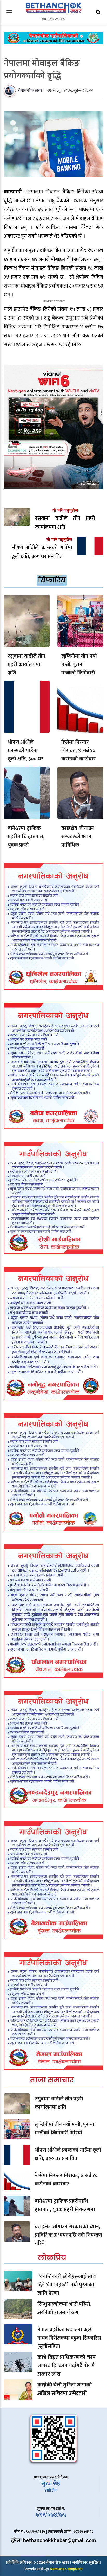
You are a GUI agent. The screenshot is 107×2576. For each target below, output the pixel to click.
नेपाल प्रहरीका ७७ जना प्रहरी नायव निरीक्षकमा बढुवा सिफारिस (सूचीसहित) (69, 2338)
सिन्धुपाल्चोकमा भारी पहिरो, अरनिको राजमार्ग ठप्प (64, 2308)
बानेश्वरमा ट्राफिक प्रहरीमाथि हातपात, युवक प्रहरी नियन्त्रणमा (26, 841)
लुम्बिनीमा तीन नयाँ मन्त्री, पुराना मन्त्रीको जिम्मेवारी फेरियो (79, 669)
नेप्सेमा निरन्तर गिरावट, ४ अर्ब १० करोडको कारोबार (78, 751)
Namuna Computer (66, 2569)
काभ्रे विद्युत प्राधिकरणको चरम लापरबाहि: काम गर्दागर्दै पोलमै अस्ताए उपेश (66, 2366)
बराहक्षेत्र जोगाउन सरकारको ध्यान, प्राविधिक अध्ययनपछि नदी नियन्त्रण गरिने (78, 845)
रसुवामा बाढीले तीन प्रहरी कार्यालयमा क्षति (26, 665)
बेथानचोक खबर (30, 91)
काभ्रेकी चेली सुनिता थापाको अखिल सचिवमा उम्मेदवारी (65, 2389)
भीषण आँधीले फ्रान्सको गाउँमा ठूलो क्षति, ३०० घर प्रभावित (26, 755)
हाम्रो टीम (51, 2490)
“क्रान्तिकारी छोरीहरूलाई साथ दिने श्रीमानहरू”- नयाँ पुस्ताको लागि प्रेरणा (67, 2285)
